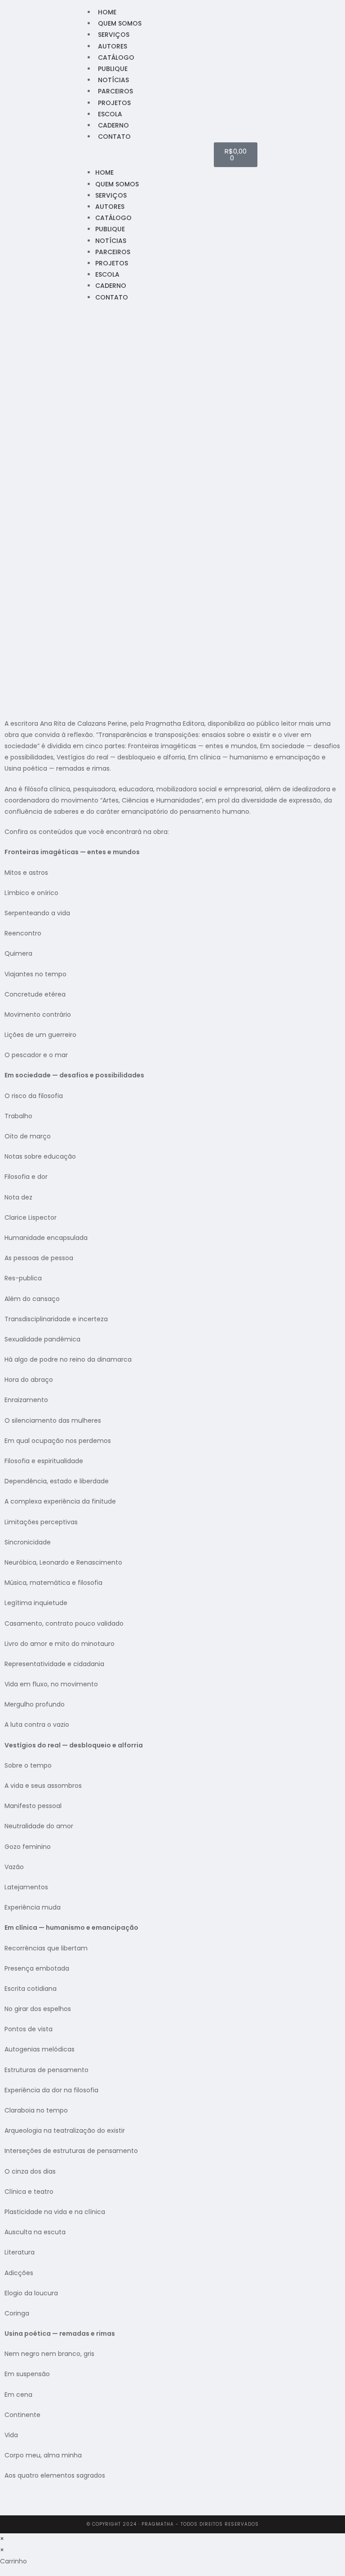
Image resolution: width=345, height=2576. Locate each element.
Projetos (114, 103)
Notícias (113, 80)
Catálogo (116, 57)
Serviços (114, 35)
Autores (113, 46)
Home (107, 12)
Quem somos (120, 23)
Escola (110, 114)
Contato (114, 137)
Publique (113, 69)
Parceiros (115, 91)
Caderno (113, 125)
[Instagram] (13, 149)
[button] (150, 155)
